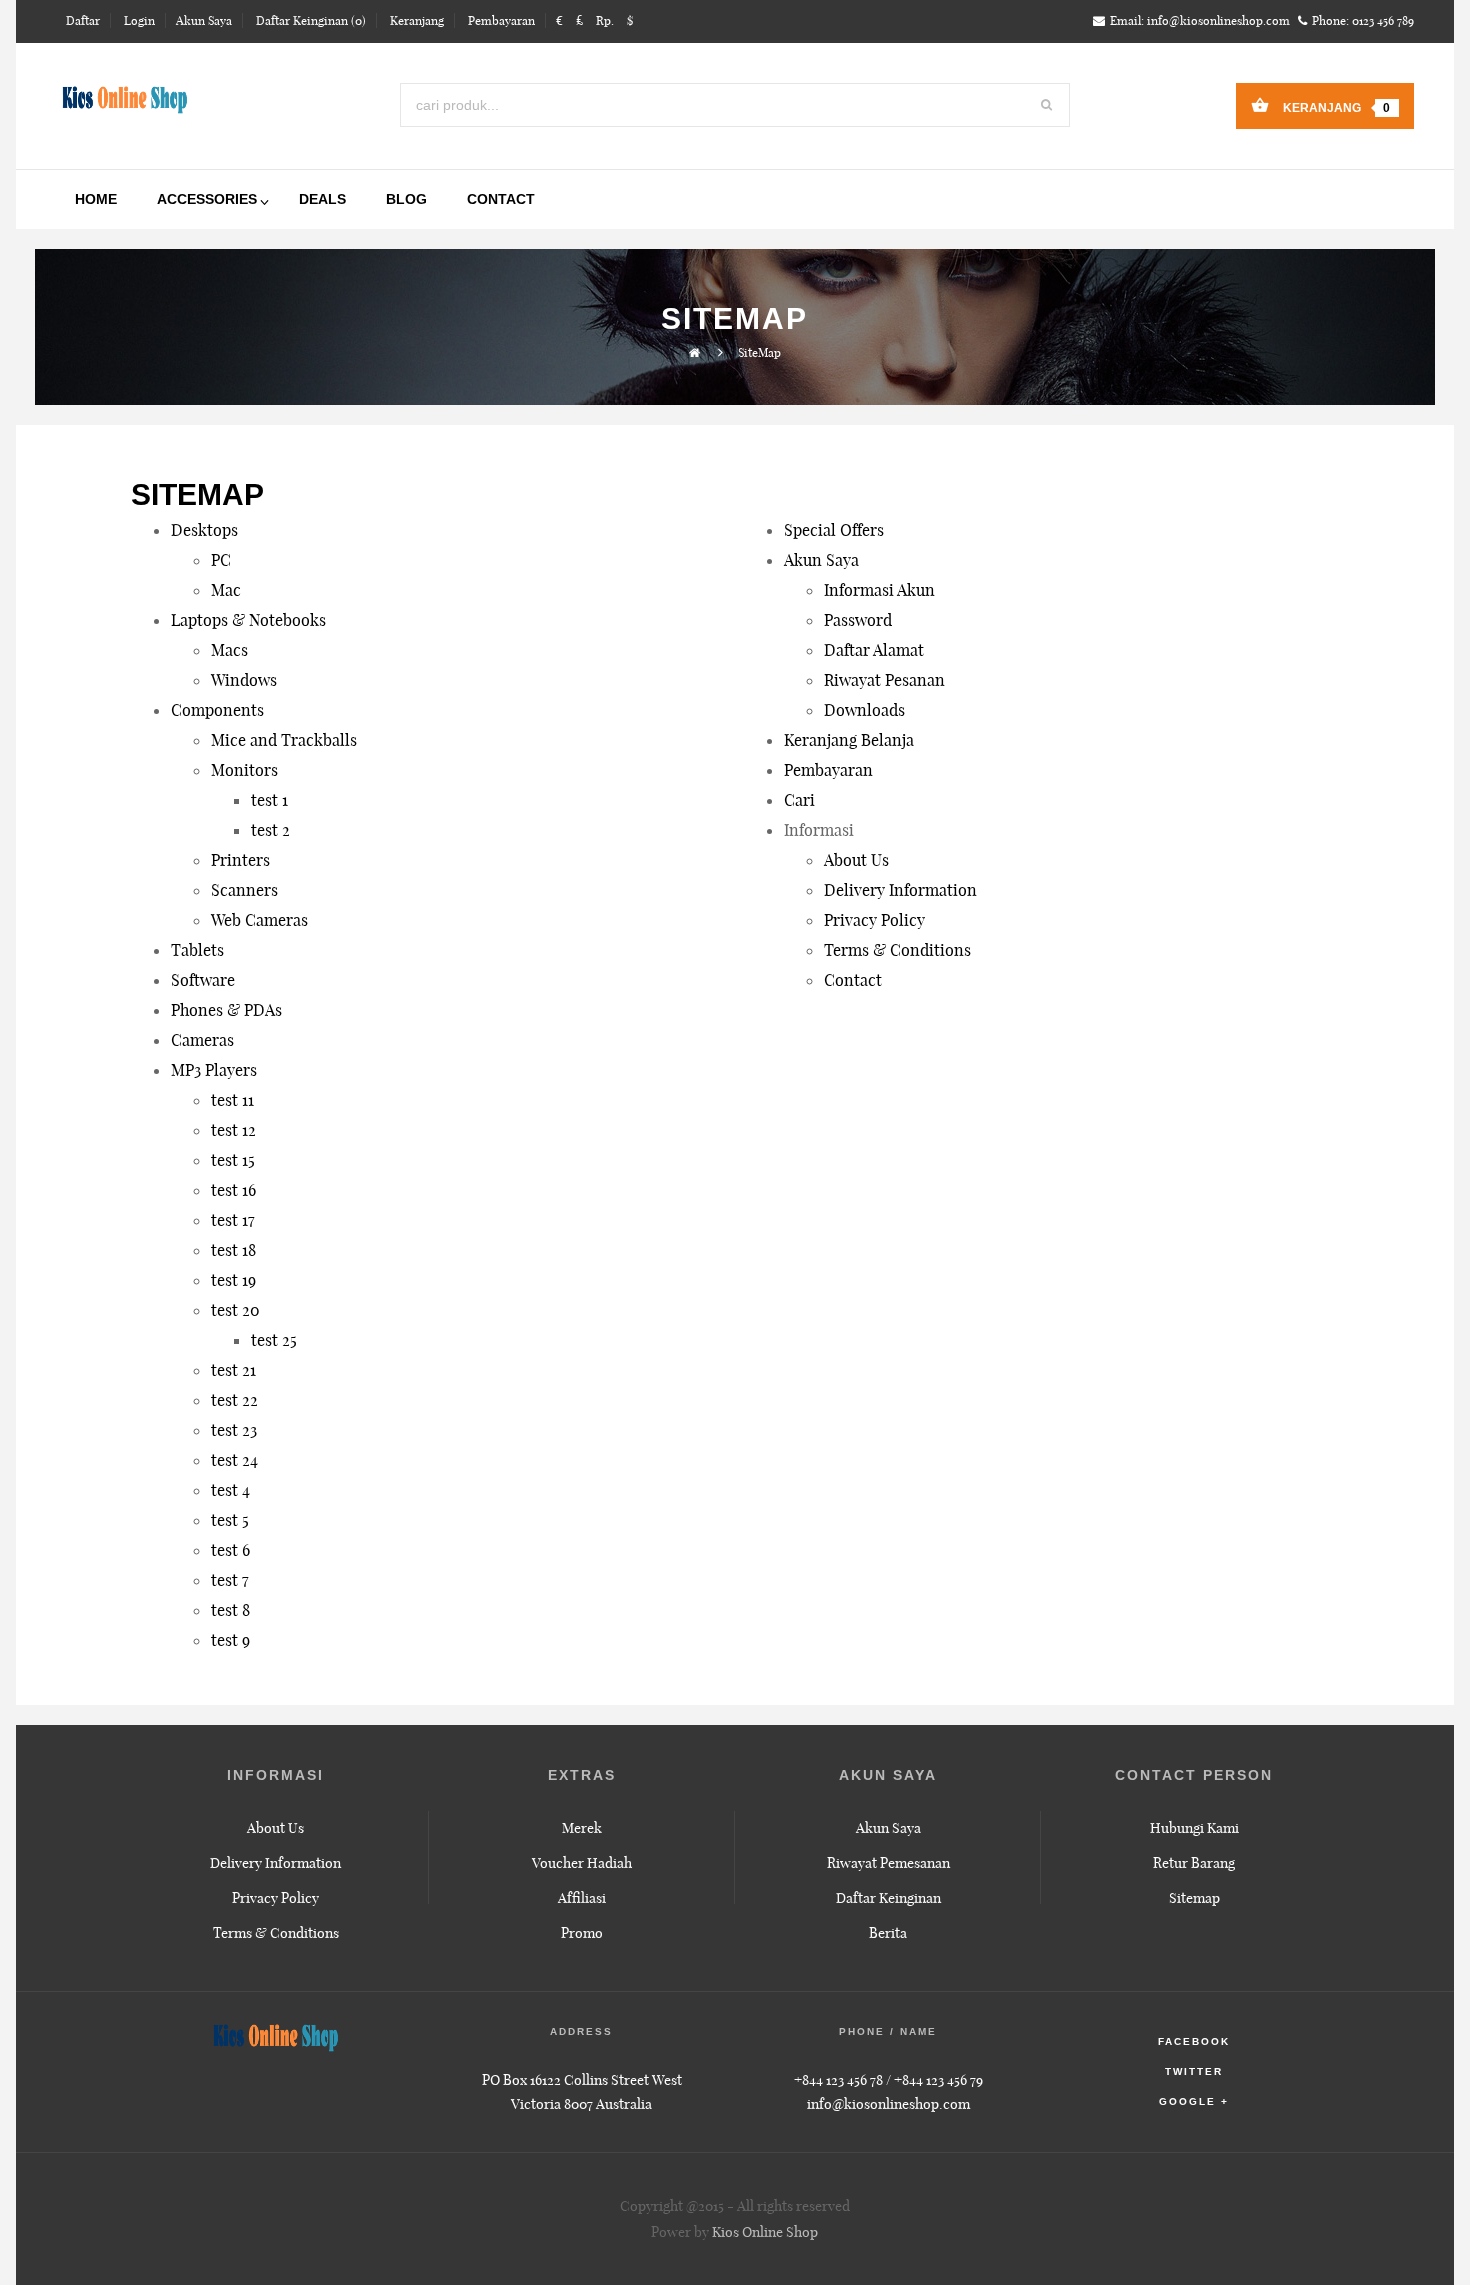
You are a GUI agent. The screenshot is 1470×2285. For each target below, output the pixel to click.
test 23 (234, 1430)
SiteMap (759, 352)
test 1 (269, 800)
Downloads (864, 710)
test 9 (230, 1640)
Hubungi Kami (1194, 1828)
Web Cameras (259, 920)
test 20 (235, 1310)
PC (221, 560)
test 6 (230, 1550)
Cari (799, 800)
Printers (240, 860)
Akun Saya (821, 560)
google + (1194, 2101)
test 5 (230, 1520)
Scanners (244, 890)
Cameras (202, 1040)
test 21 (233, 1370)
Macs (229, 650)
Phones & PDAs (226, 1010)
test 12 (233, 1130)
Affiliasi (582, 1898)
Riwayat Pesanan (884, 680)
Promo (582, 1933)
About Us (856, 860)
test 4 (230, 1490)
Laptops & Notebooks (248, 620)
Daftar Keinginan (888, 1898)
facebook (1194, 2041)
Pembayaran (828, 770)
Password (858, 620)
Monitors (244, 770)
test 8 (230, 1610)
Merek (582, 1828)
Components (217, 710)
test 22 (234, 1400)
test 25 (274, 1340)
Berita (888, 1933)
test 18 (233, 1250)
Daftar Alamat (874, 650)
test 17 (233, 1220)
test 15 (233, 1160)
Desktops (204, 530)
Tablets (197, 950)
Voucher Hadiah (582, 1863)
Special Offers (834, 530)
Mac (226, 590)
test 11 (232, 1100)
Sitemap (1194, 1898)
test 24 (234, 1460)
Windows (244, 680)
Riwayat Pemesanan (888, 1863)
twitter (1194, 2071)
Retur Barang (1194, 1863)
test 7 (230, 1580)
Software (203, 980)
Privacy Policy (874, 920)
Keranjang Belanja (849, 740)
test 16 (233, 1190)
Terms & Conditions (897, 950)
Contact (853, 980)
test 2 (270, 830)
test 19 (233, 1280)
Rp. (605, 20)
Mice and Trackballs (284, 740)
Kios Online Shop (765, 2232)
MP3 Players (214, 1070)
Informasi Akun (879, 590)
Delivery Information (900, 890)
